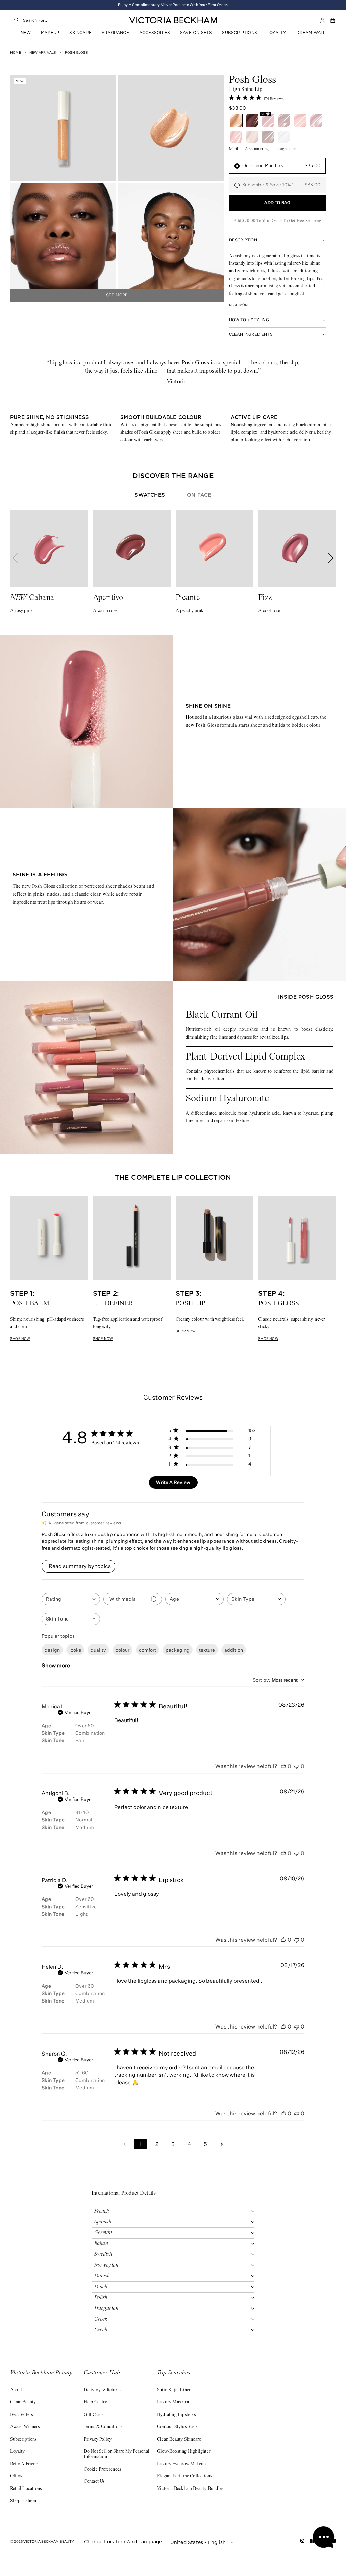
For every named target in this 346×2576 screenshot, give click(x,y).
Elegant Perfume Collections (184, 2476)
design (52, 1650)
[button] (333, 20)
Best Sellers (21, 2415)
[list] (173, 429)
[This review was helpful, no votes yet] (283, 1766)
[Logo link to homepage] (173, 20)
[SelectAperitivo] (284, 121)
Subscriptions (240, 33)
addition (234, 1650)
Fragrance (115, 33)
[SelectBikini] (252, 137)
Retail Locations (26, 2489)
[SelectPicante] (300, 121)
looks (75, 1650)
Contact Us (94, 2482)
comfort (147, 1650)
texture (207, 1650)
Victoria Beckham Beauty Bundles (190, 2489)
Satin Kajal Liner (174, 2390)
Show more (56, 1665)
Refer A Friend (24, 2464)
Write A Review (173, 1482)
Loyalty (277, 33)
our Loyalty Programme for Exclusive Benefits (173, 5)
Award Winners (25, 2427)
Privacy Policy (98, 2440)
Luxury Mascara (173, 2402)
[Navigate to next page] (222, 2144)
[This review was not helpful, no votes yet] (297, 1766)
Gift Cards (94, 2415)
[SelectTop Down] (252, 121)
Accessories (155, 33)
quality (98, 1650)
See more (117, 295)
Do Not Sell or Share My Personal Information (117, 2454)
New (26, 33)
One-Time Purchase (281, 166)
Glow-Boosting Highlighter (184, 2452)
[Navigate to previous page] (124, 2144)
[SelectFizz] (316, 121)
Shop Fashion (23, 2501)
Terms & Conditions (103, 2427)
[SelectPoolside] (268, 137)
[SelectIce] (284, 137)
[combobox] (66, 20)
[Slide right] (327, 558)
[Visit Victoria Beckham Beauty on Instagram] (303, 2542)
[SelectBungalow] (236, 137)
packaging (178, 1650)
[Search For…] (17, 20)
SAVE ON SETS (196, 33)
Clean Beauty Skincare (179, 2440)
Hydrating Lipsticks (176, 2415)
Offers (16, 2476)
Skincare (80, 33)
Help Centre (95, 2402)
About (16, 2390)
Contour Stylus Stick (177, 2427)
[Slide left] (19, 558)
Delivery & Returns (103, 2390)
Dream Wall (311, 33)
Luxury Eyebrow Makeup (181, 2464)
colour (122, 1650)
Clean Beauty (23, 2402)
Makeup (50, 33)
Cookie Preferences (103, 2470)
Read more (239, 305)
